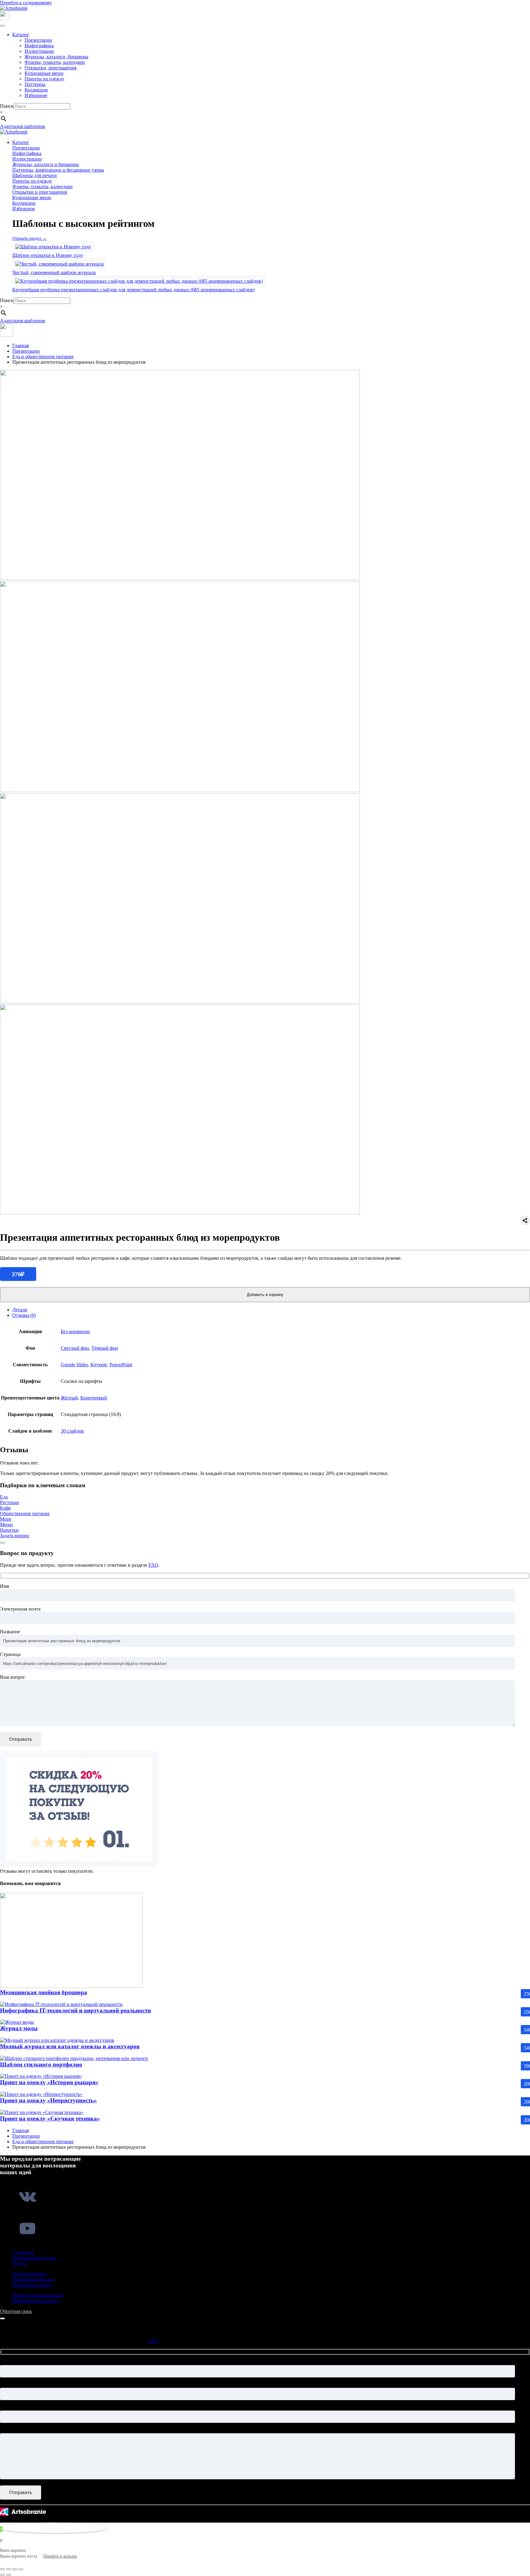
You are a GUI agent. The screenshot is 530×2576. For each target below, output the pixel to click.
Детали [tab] (20, 1310)
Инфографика (39, 46)
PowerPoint (121, 1365)
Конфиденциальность (35, 2301)
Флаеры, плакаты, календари (55, 62)
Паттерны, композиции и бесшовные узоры (58, 170)
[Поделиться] (15, 2569)
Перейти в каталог (60, 2556)
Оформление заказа (33, 2279)
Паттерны (35, 84)
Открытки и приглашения (40, 192)
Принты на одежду (44, 79)
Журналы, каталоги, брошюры (56, 57)
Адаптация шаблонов (23, 126)
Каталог (21, 35)
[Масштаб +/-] (2, 2569)
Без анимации (75, 1331)
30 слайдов (72, 1431)
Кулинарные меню (44, 73)
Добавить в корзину (265, 1295)
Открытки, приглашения (50, 68)
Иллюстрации (39, 51)
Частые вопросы (29, 2274)
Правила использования (38, 2295)
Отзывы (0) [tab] (24, 1315)
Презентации (38, 40)
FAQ (153, 1565)
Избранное (36, 95)
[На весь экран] (9, 2569)
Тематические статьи (34, 2258)
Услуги (20, 2263)
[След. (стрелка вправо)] (9, 2575)
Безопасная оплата (32, 2285)
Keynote (99, 1365)
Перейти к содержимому (26, 3)
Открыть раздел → (29, 238)
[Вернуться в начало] (14, 8)
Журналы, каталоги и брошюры (46, 164)
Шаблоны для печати (35, 175)
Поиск (7, 106)
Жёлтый (69, 1398)
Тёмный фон (105, 1348)
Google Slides (74, 1365)
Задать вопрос (15, 1536)
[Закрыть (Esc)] (21, 2569)
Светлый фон (75, 1348)
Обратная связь (16, 2311)
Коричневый (94, 1398)
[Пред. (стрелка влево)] (2, 2575)
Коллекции (36, 90)
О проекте (23, 2252)
